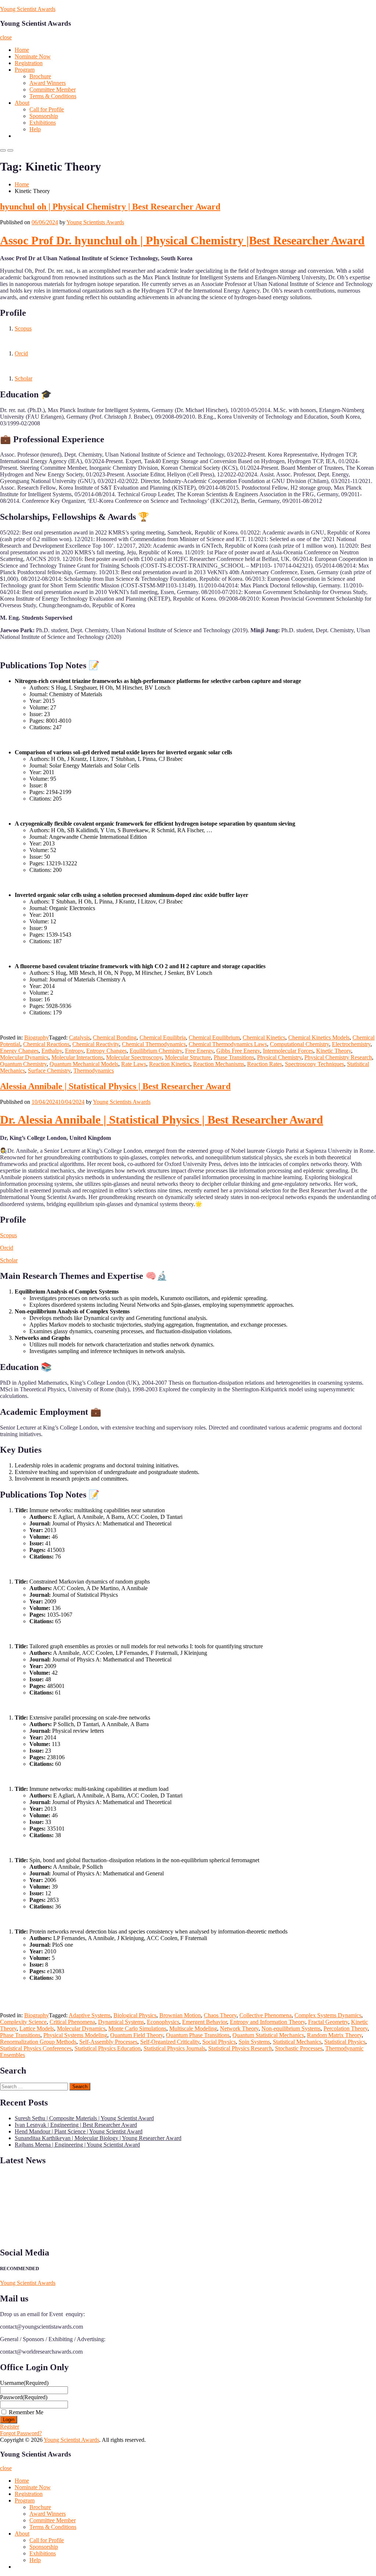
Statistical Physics (345, 2042)
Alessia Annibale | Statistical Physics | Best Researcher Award (115, 1086)
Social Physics (219, 2042)
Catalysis (79, 1037)
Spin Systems (254, 2042)
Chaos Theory (220, 2015)
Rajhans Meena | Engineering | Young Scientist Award (77, 2145)
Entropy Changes (106, 1051)
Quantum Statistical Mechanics (268, 2035)
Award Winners (48, 83)
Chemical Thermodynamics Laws (228, 1044)
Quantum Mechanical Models (84, 1064)
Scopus (23, 328)
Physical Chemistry (279, 1057)
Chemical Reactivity (96, 1044)
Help (35, 129)
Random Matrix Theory (334, 2035)
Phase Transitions (234, 1057)
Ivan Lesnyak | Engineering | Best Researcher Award (76, 2125)
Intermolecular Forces (288, 1051)
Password (24, 2397)
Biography (37, 1037)
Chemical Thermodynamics (154, 1044)
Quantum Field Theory (137, 2035)
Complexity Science (23, 2022)
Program (25, 70)
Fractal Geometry (328, 2022)
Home (22, 50)
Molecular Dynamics (24, 1057)
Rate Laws (134, 1064)
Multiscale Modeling (193, 2028)
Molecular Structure (188, 1057)
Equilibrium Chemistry (156, 1051)
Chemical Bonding (115, 1037)
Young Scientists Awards (95, 222)
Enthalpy (52, 1051)
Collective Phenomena (265, 2015)
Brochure (40, 76)
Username (24, 2383)
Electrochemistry (351, 1044)
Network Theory (239, 2028)
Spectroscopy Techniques (314, 1064)
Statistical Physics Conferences (36, 2048)
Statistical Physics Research (240, 2048)
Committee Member (53, 90)
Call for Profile (47, 109)
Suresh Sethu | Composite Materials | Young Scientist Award (84, 2118)
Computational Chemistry (299, 1044)
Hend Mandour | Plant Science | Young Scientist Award (79, 2131)
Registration (29, 63)
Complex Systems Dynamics (328, 2015)
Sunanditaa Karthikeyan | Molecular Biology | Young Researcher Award (98, 2138)
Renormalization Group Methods (38, 2042)
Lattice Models (37, 2028)
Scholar (23, 378)
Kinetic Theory (334, 1051)
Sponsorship (44, 116)
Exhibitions (43, 123)
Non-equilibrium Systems (291, 2028)
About (22, 103)
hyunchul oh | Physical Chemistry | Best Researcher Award (110, 207)
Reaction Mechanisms (219, 1064)
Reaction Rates (265, 1064)
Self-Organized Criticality (170, 2042)
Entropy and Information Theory (267, 2022)
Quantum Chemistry (23, 1064)
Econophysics (163, 2022)
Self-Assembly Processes (108, 2042)
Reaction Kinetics (170, 1064)
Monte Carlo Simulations (137, 2028)
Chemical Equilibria (163, 1037)
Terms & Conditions (53, 96)
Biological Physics (135, 2015)
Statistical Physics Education (108, 2048)
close (6, 37)
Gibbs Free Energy (238, 1051)
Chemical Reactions (46, 1044)
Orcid (21, 353)
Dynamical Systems (121, 2022)
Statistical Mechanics (297, 2042)
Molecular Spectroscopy (134, 1057)
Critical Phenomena (72, 2022)
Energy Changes (19, 1051)
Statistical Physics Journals (174, 2048)
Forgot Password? (21, 2433)
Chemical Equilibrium (214, 1037)
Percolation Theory (346, 2028)
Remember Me (26, 2412)
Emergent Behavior (205, 2022)
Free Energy (199, 1051)
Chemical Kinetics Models (319, 1037)
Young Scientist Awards (28, 9)
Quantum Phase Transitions (198, 2035)
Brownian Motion (180, 2015)
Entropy (74, 1051)
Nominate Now (33, 56)
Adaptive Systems (90, 2015)
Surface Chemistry (49, 1071)
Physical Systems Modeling (75, 2035)
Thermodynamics (94, 1071)
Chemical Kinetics (264, 1037)
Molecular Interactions (77, 1057)
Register (10, 2427)
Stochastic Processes (299, 2048)
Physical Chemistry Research (338, 1057)
